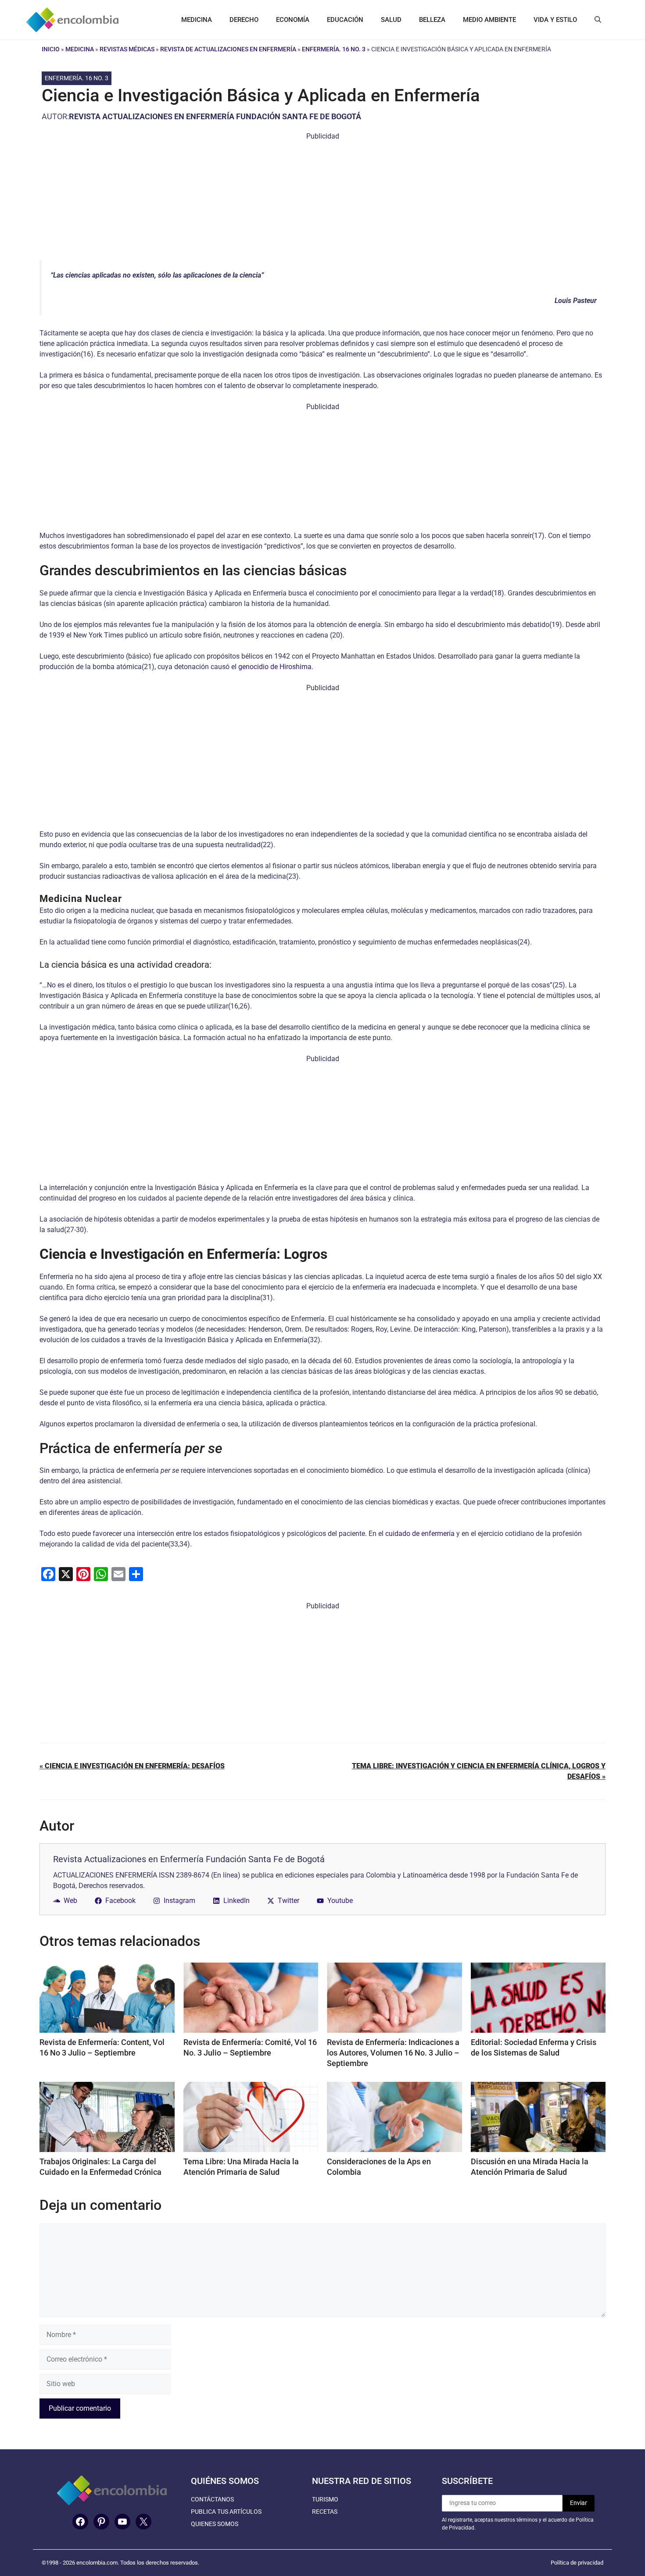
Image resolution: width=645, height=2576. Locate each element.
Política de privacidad (577, 2563)
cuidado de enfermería (420, 1534)
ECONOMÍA (293, 20)
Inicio (51, 49)
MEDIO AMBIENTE (489, 20)
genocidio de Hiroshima (275, 667)
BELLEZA (432, 20)
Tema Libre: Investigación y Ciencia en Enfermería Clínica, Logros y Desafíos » (479, 1771)
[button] (598, 20)
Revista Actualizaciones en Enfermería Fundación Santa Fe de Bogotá (215, 116)
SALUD (391, 20)
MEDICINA (197, 20)
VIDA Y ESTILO (555, 20)
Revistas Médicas (127, 49)
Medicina (80, 49)
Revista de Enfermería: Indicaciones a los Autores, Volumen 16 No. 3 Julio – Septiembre (393, 2053)
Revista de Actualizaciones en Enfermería (228, 49)
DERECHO (244, 20)
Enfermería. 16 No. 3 (334, 49)
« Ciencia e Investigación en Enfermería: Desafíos (132, 1766)
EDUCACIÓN (345, 20)
